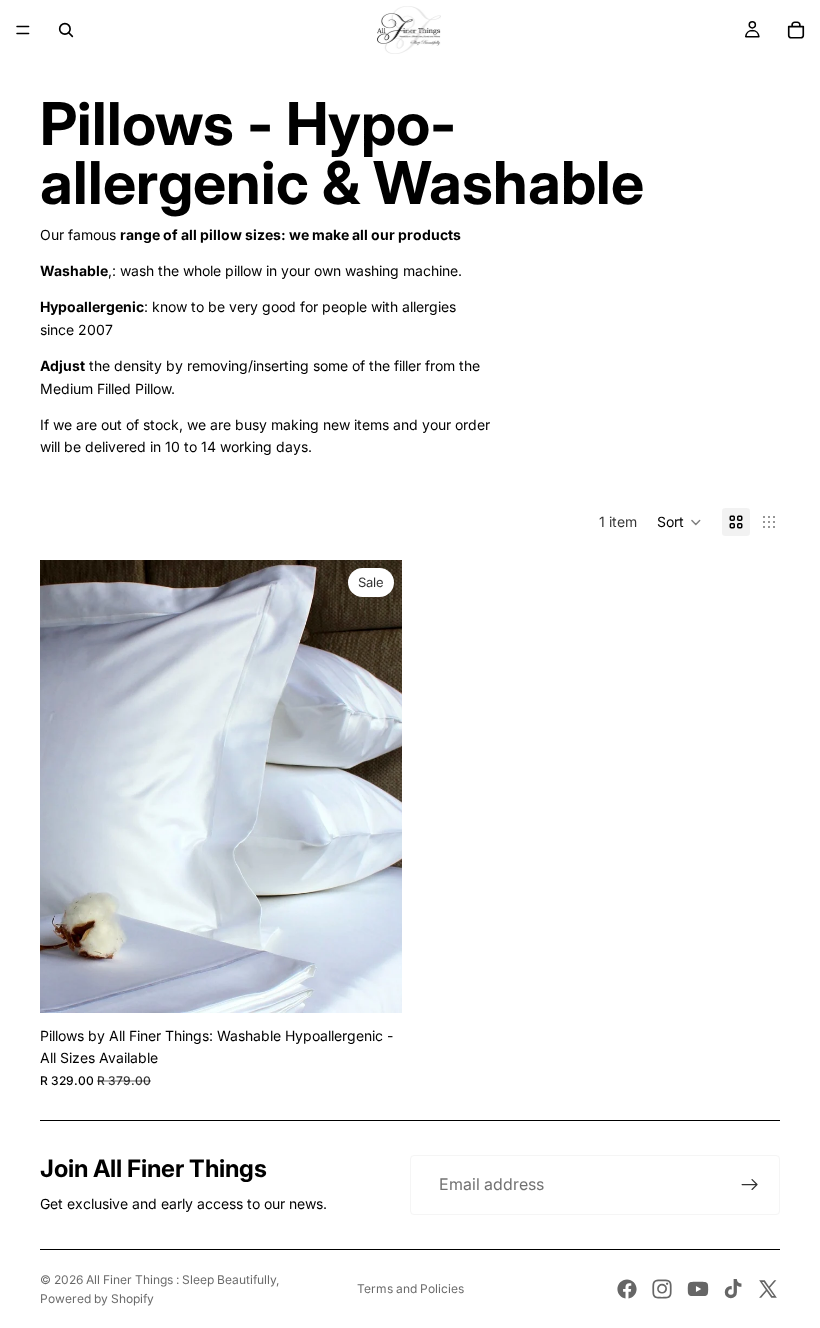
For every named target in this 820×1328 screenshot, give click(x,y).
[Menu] (23, 30)
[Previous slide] (70, 787)
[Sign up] (750, 1185)
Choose (388, 981)
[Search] (66, 30)
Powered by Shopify (97, 1298)
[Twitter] (768, 1289)
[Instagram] (662, 1289)
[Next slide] (372, 787)
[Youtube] (698, 1289)
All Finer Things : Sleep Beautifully (181, 1279)
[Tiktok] (733, 1289)
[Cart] (796, 30)
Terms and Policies (410, 1288)
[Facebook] (627, 1289)
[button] (679, 522)
